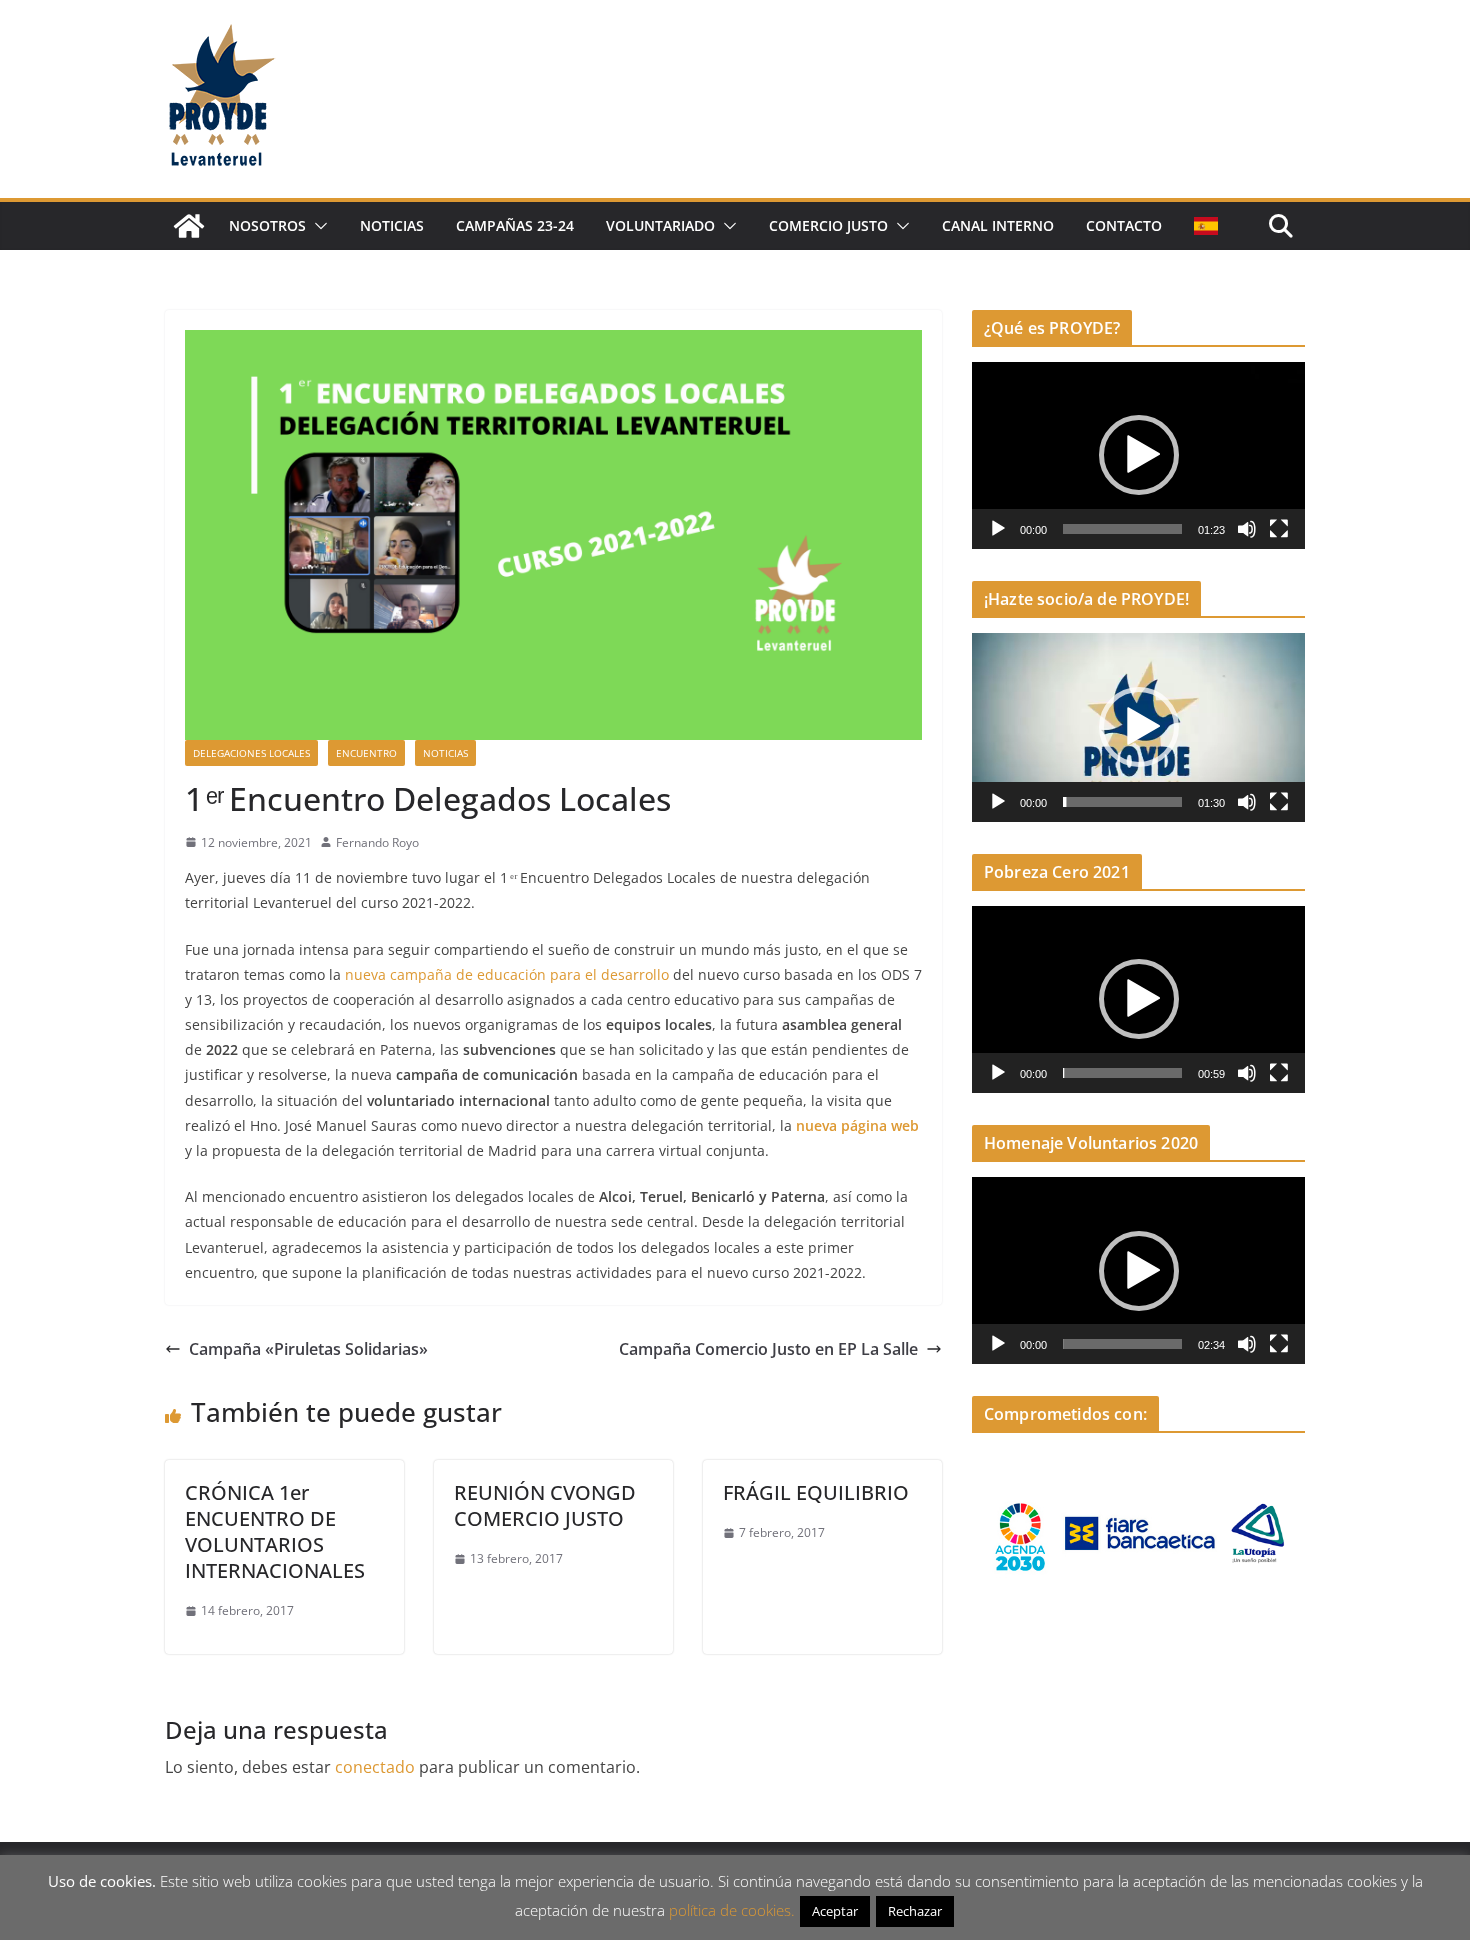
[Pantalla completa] (1279, 529)
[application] (1138, 455)
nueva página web (857, 1125)
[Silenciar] (1247, 529)
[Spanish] (1206, 226)
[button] (317, 226)
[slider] (1122, 529)
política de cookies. (732, 1910)
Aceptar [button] (835, 1911)
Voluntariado (660, 225)
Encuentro (366, 753)
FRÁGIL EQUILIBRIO (816, 1492)
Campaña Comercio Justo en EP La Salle (768, 1349)
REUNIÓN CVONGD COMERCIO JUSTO (545, 1505)
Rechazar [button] (915, 1911)
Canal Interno (998, 225)
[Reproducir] (998, 529)
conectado (375, 1767)
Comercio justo (828, 225)
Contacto (1124, 225)
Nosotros (267, 225)
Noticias (392, 225)
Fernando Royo (377, 842)
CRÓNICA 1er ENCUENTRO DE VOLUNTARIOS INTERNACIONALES (275, 1531)
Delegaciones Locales (251, 753)
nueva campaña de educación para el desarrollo (509, 974)
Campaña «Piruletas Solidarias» (308, 1349)
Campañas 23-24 (515, 225)
